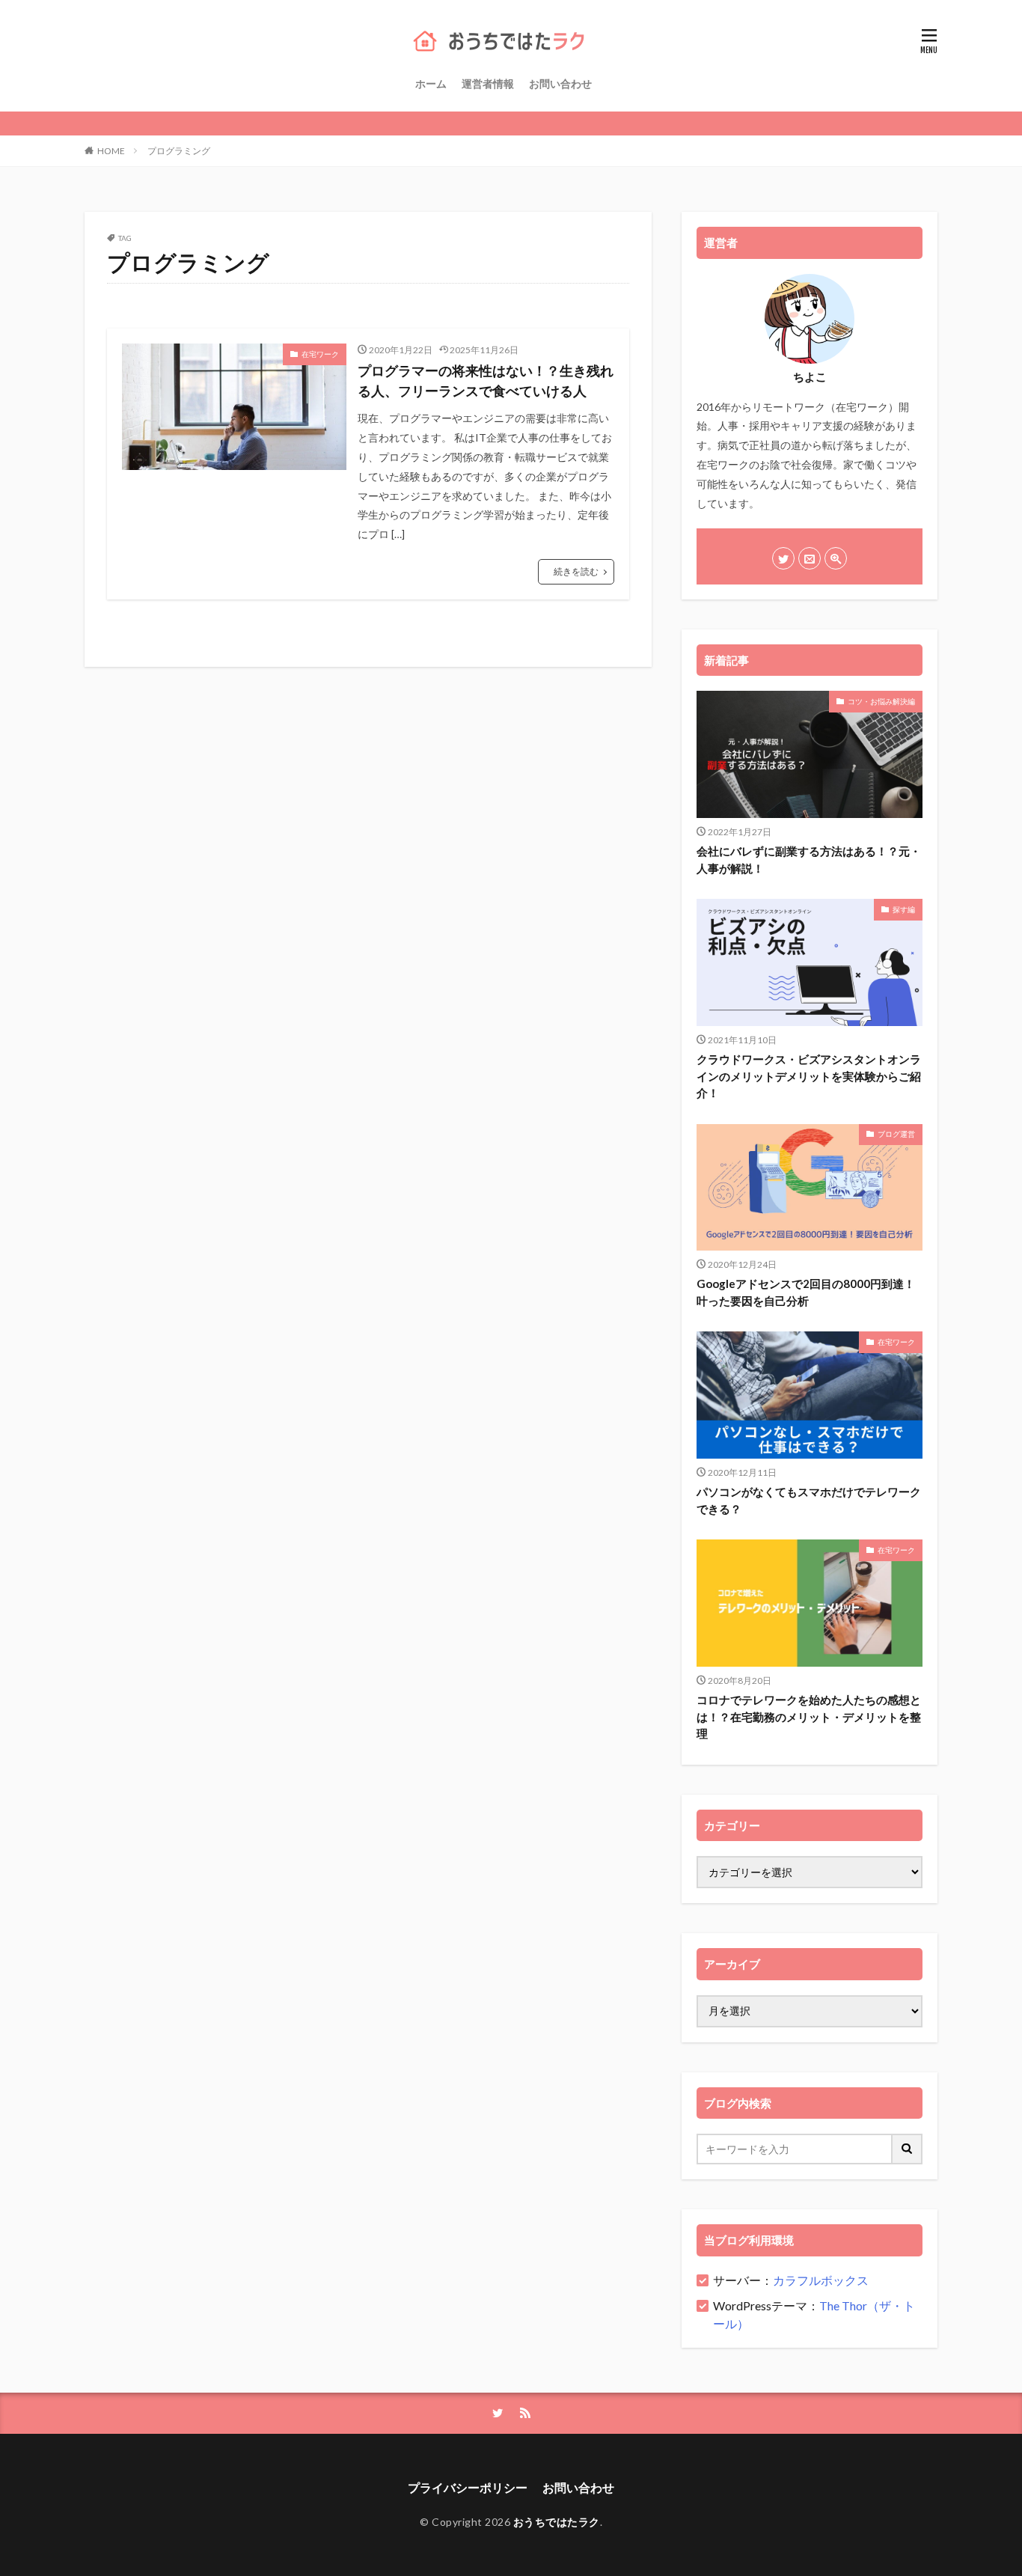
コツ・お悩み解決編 (881, 701)
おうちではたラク (557, 2522)
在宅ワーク (320, 354)
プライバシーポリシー (468, 2487)
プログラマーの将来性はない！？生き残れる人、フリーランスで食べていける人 (486, 381)
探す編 (904, 909)
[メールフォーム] (810, 558)
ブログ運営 (896, 1134)
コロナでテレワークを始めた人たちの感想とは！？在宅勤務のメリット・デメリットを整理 (809, 1716)
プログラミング (179, 151)
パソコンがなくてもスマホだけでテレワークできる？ (809, 1500)
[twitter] (783, 558)
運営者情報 (488, 83)
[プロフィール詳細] (836, 558)
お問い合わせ (560, 83)
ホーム (431, 83)
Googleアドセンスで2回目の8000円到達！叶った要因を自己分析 (806, 1292)
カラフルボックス (821, 2280)
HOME (111, 151)
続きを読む (576, 571)
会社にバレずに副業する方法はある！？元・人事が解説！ (809, 860)
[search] (908, 2149)
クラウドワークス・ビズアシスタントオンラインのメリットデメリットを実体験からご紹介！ (809, 1076)
